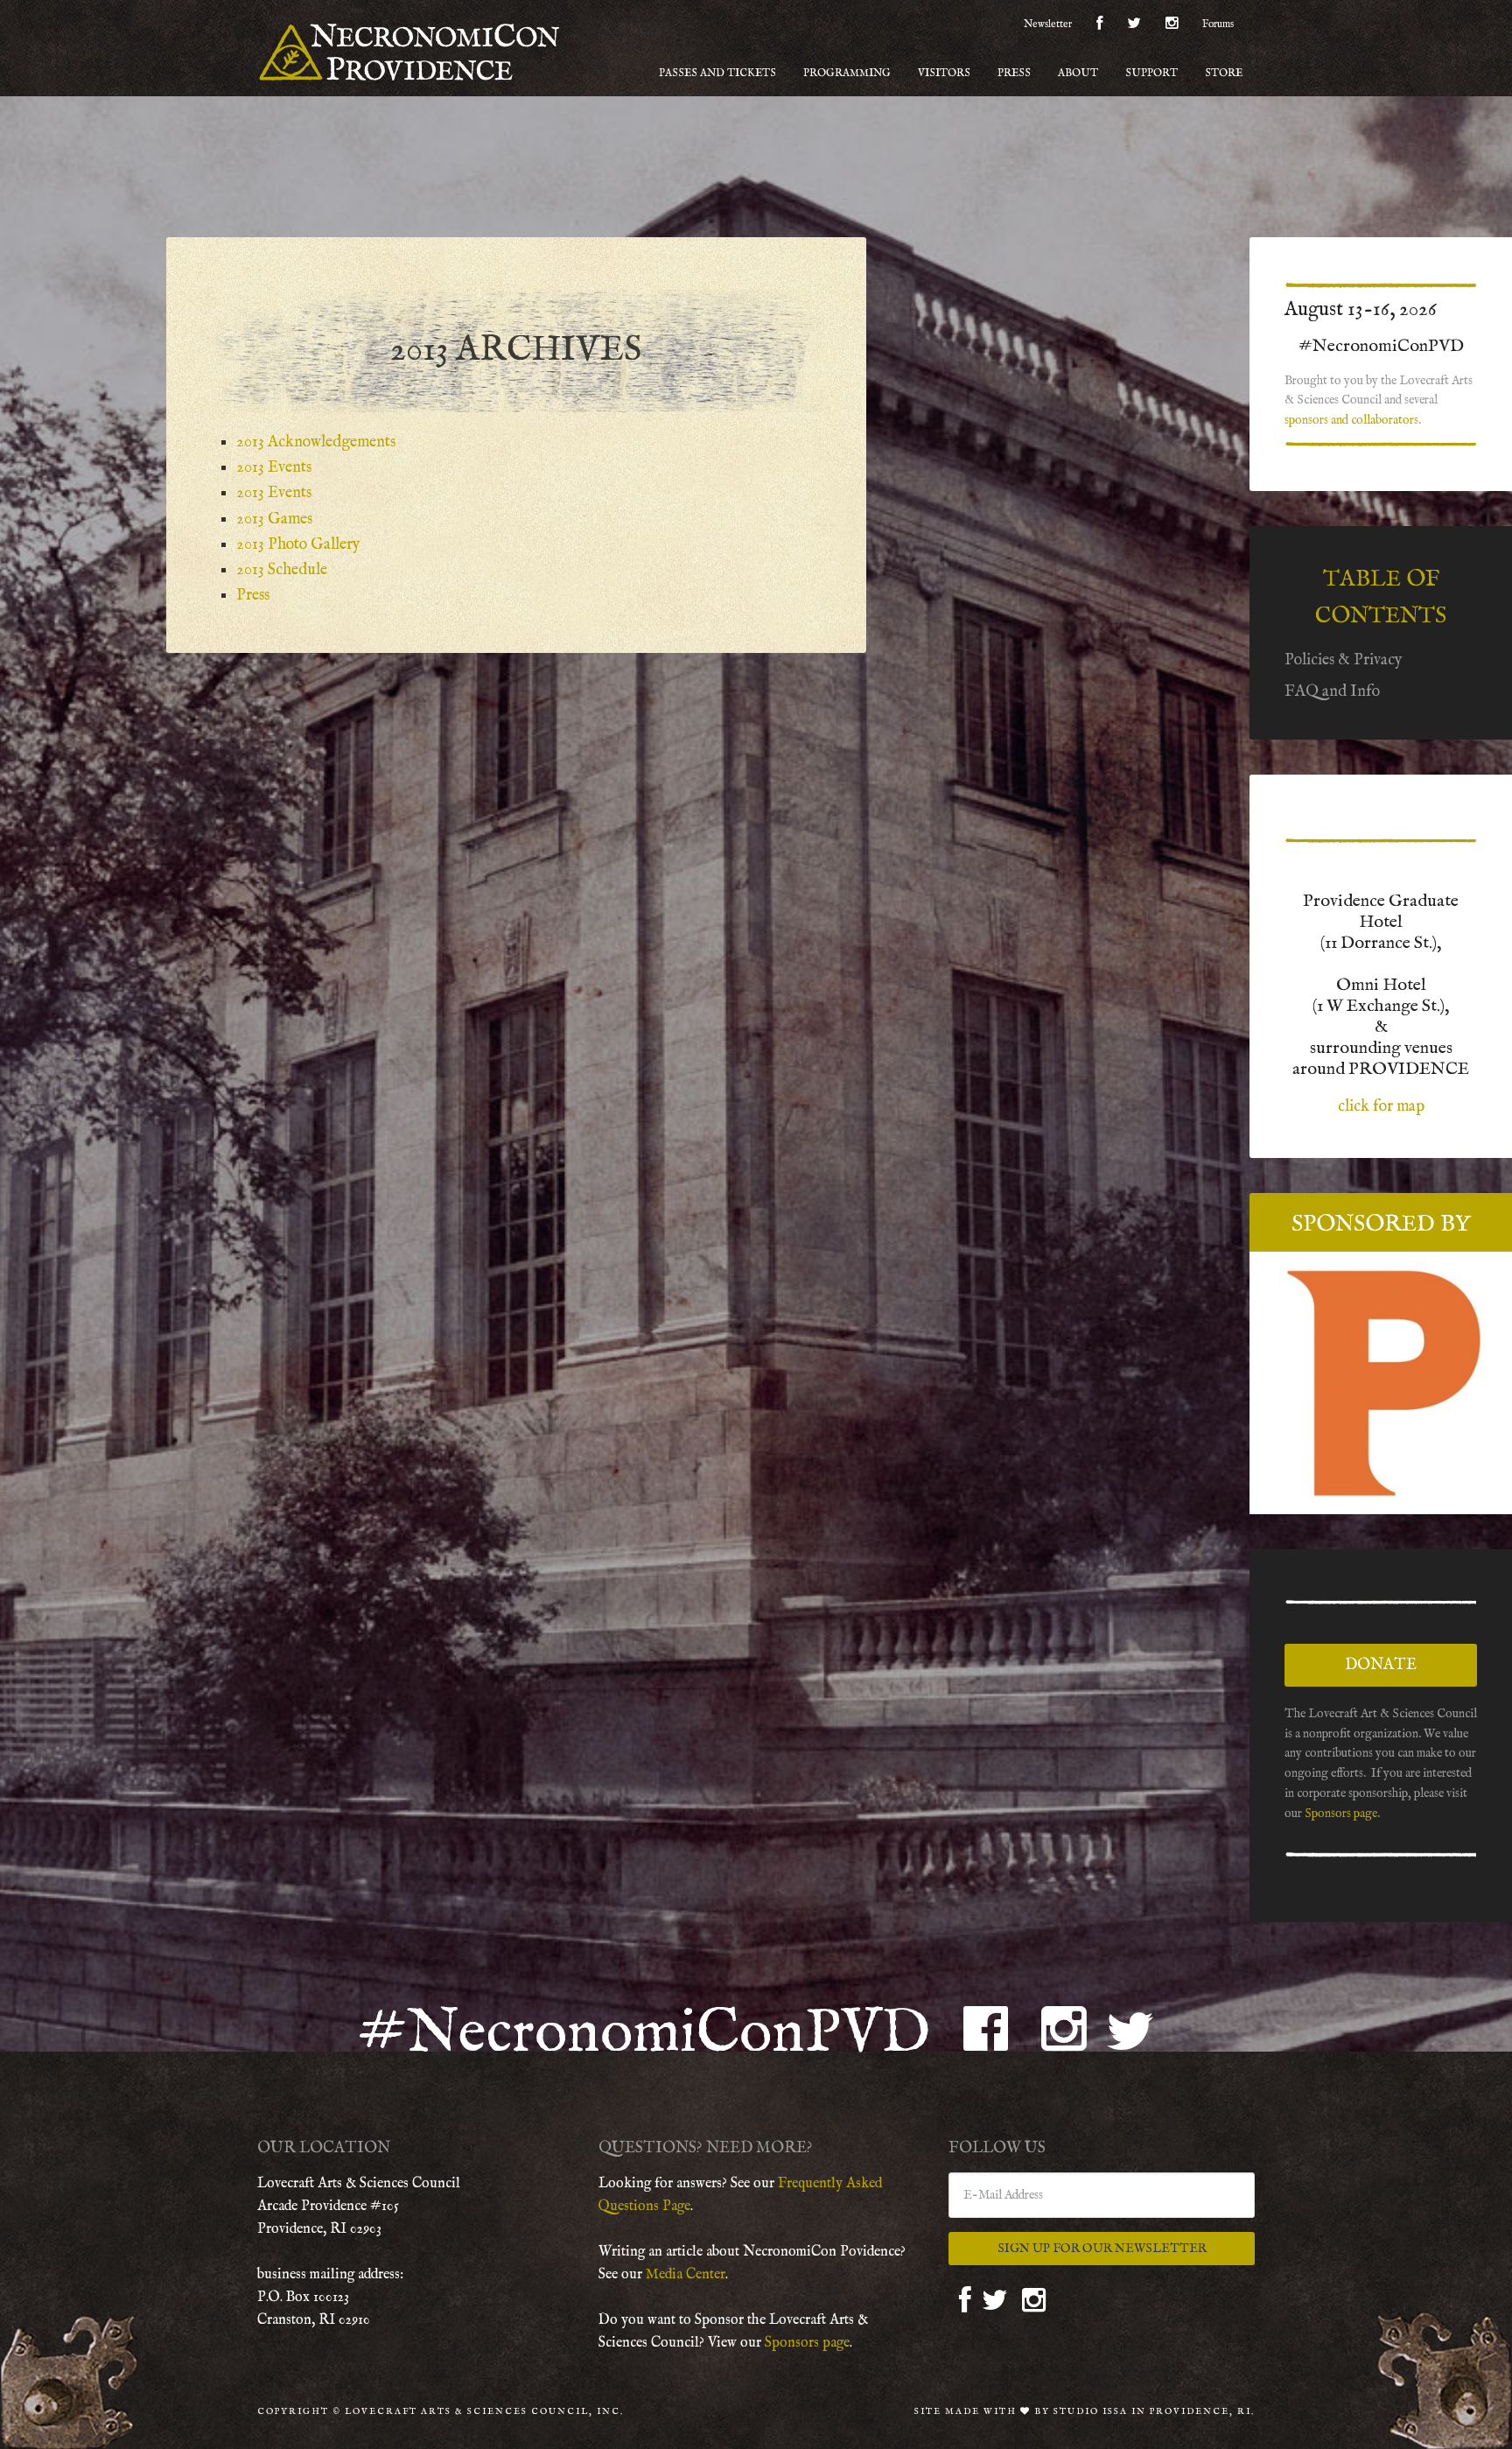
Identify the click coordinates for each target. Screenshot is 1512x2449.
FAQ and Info (1332, 692)
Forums (1218, 24)
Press (253, 596)
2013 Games (274, 519)
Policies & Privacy (1344, 660)
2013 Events (274, 468)
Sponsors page (1341, 1814)
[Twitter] (1134, 27)
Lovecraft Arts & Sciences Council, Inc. (484, 2412)
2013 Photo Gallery (298, 545)
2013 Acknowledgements (316, 442)
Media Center (686, 2275)
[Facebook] (1099, 27)
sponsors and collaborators (1351, 420)
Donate (1381, 1665)
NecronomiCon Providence (410, 53)
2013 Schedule (282, 570)
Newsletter (1048, 24)
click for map (1381, 1107)
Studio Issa (1091, 2412)
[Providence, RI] (1381, 1383)
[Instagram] (1172, 27)
